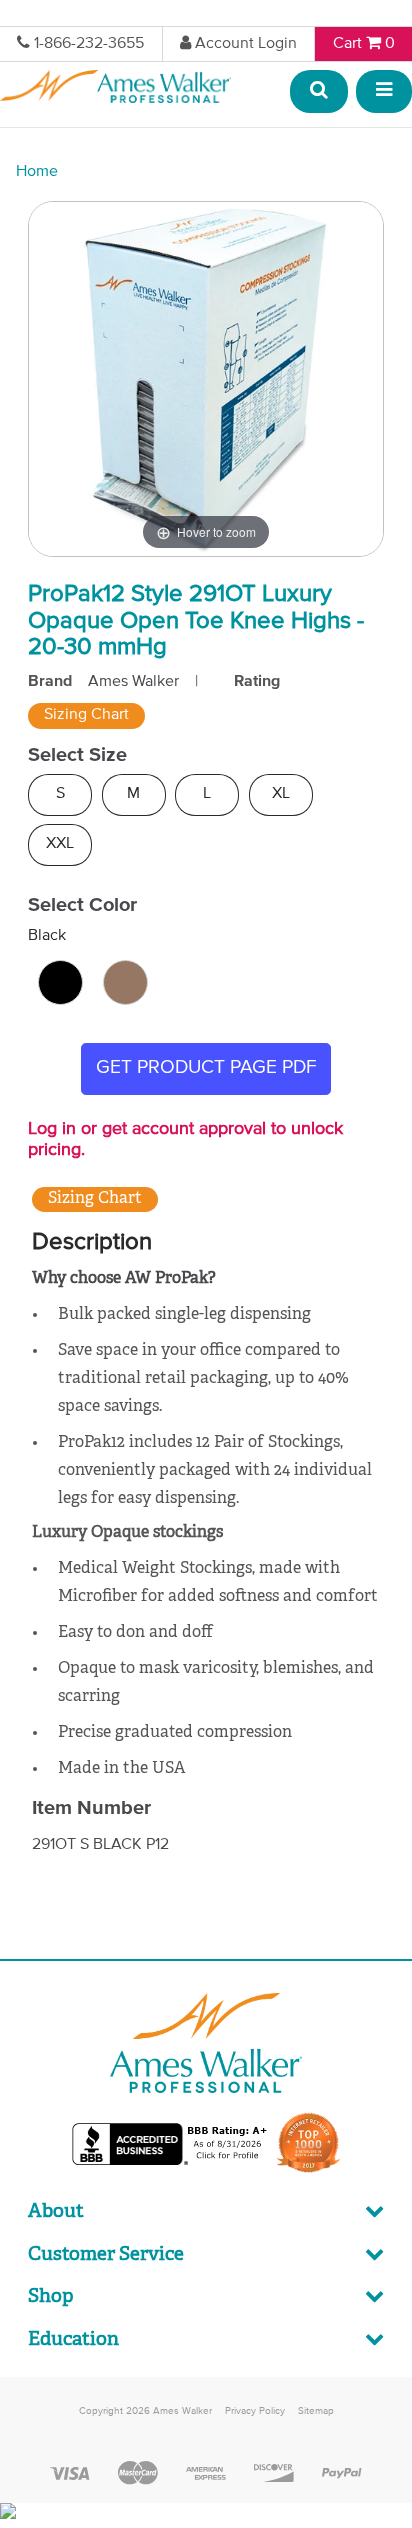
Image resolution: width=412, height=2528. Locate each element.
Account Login (246, 44)
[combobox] (320, 92)
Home (37, 172)
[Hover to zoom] (206, 379)
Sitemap (316, 2411)
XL (281, 794)
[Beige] (125, 982)
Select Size (77, 755)
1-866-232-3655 (89, 44)
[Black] (60, 982)
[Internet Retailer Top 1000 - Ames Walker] (308, 2171)
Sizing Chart (86, 715)
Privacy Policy (255, 2411)
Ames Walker (133, 682)
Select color (82, 905)
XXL (60, 844)
